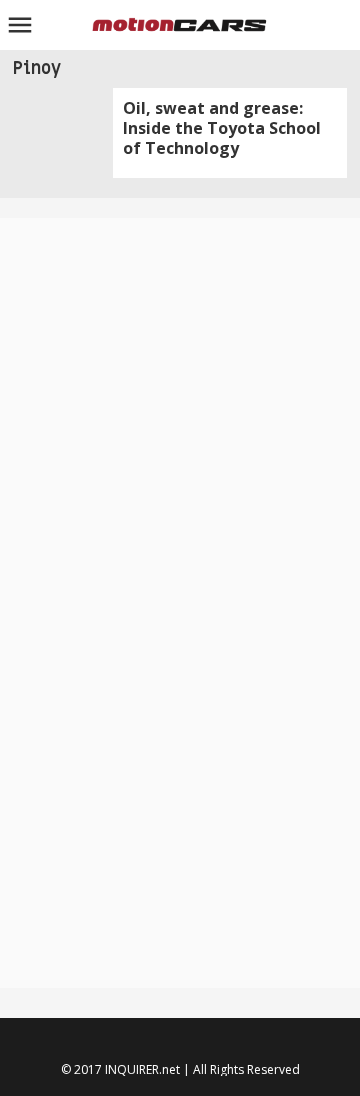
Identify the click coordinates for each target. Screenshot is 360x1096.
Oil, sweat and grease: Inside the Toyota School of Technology (222, 128)
